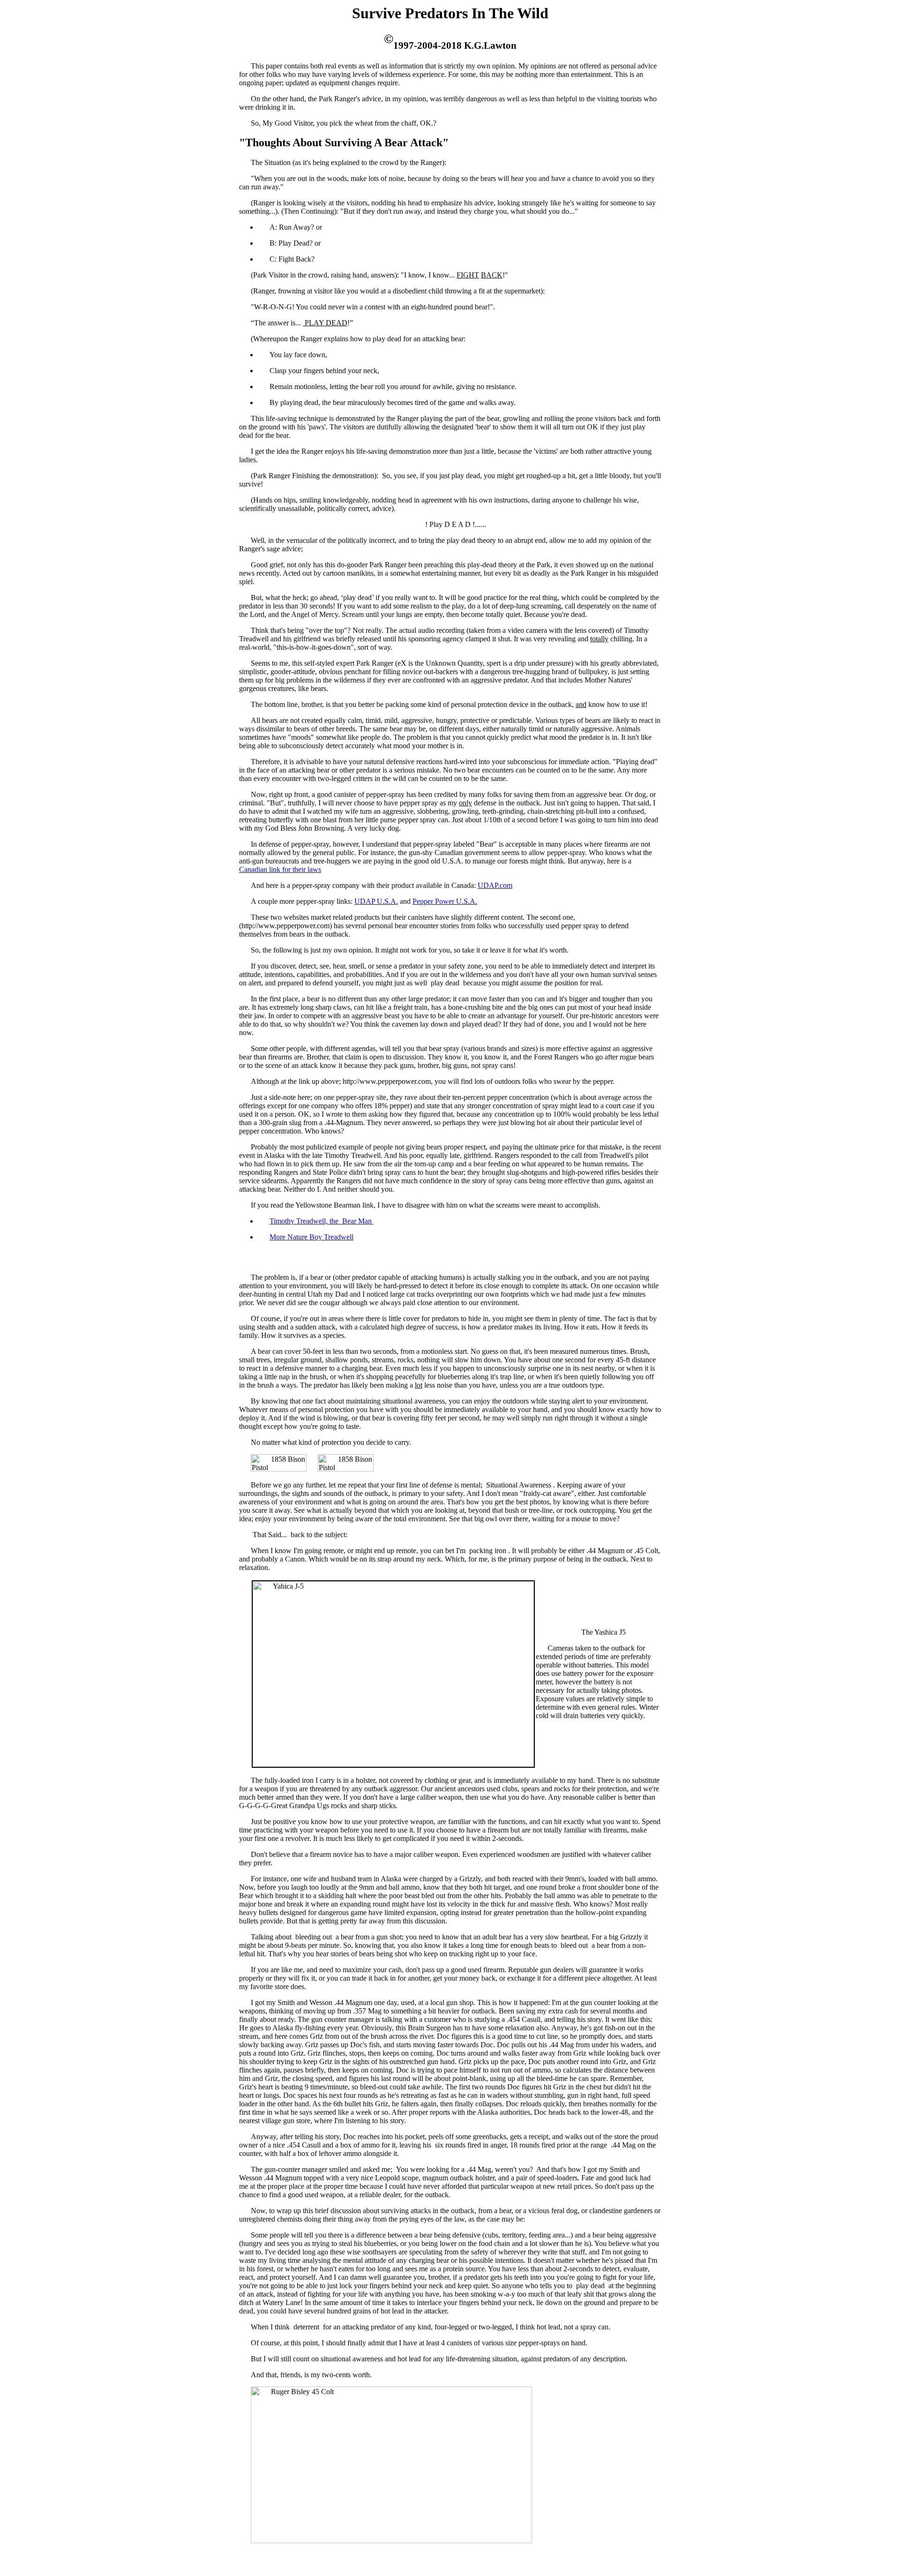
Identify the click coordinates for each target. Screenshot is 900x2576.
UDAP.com (495, 885)
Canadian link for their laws (280, 869)
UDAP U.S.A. (376, 901)
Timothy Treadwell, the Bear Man (322, 1221)
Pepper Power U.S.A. (445, 901)
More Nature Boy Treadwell (311, 1237)
